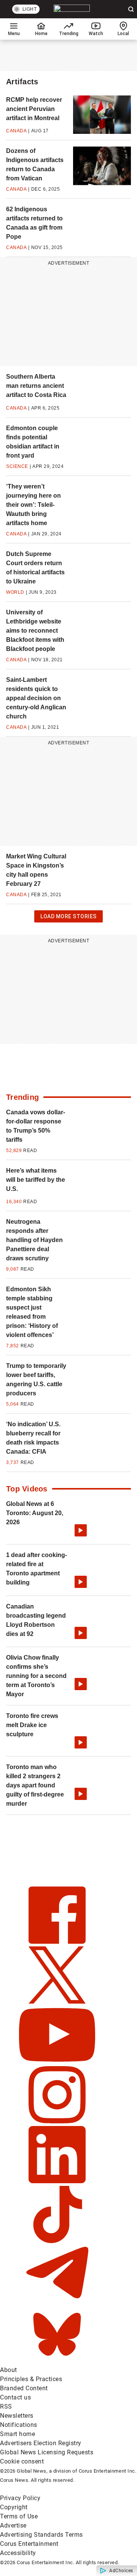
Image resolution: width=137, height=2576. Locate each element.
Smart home (18, 2434)
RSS (6, 2406)
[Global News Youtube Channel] (57, 2061)
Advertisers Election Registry (41, 2443)
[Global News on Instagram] (57, 2121)
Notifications (19, 2425)
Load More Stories (68, 918)
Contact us (15, 2397)
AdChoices (121, 2571)
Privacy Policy (20, 2498)
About (9, 2370)
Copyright (14, 2507)
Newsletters (17, 2416)
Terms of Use (19, 2516)
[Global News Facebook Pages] (57, 1942)
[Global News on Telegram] (57, 2301)
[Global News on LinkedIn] (57, 2181)
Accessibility (18, 2553)
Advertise (13, 2525)
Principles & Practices (31, 2379)
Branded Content (24, 2388)
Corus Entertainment (29, 2544)
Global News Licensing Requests (47, 2452)
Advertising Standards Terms (41, 2535)
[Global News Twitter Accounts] (57, 2002)
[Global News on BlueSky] (57, 2361)
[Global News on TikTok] (57, 2241)
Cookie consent (22, 2461)
